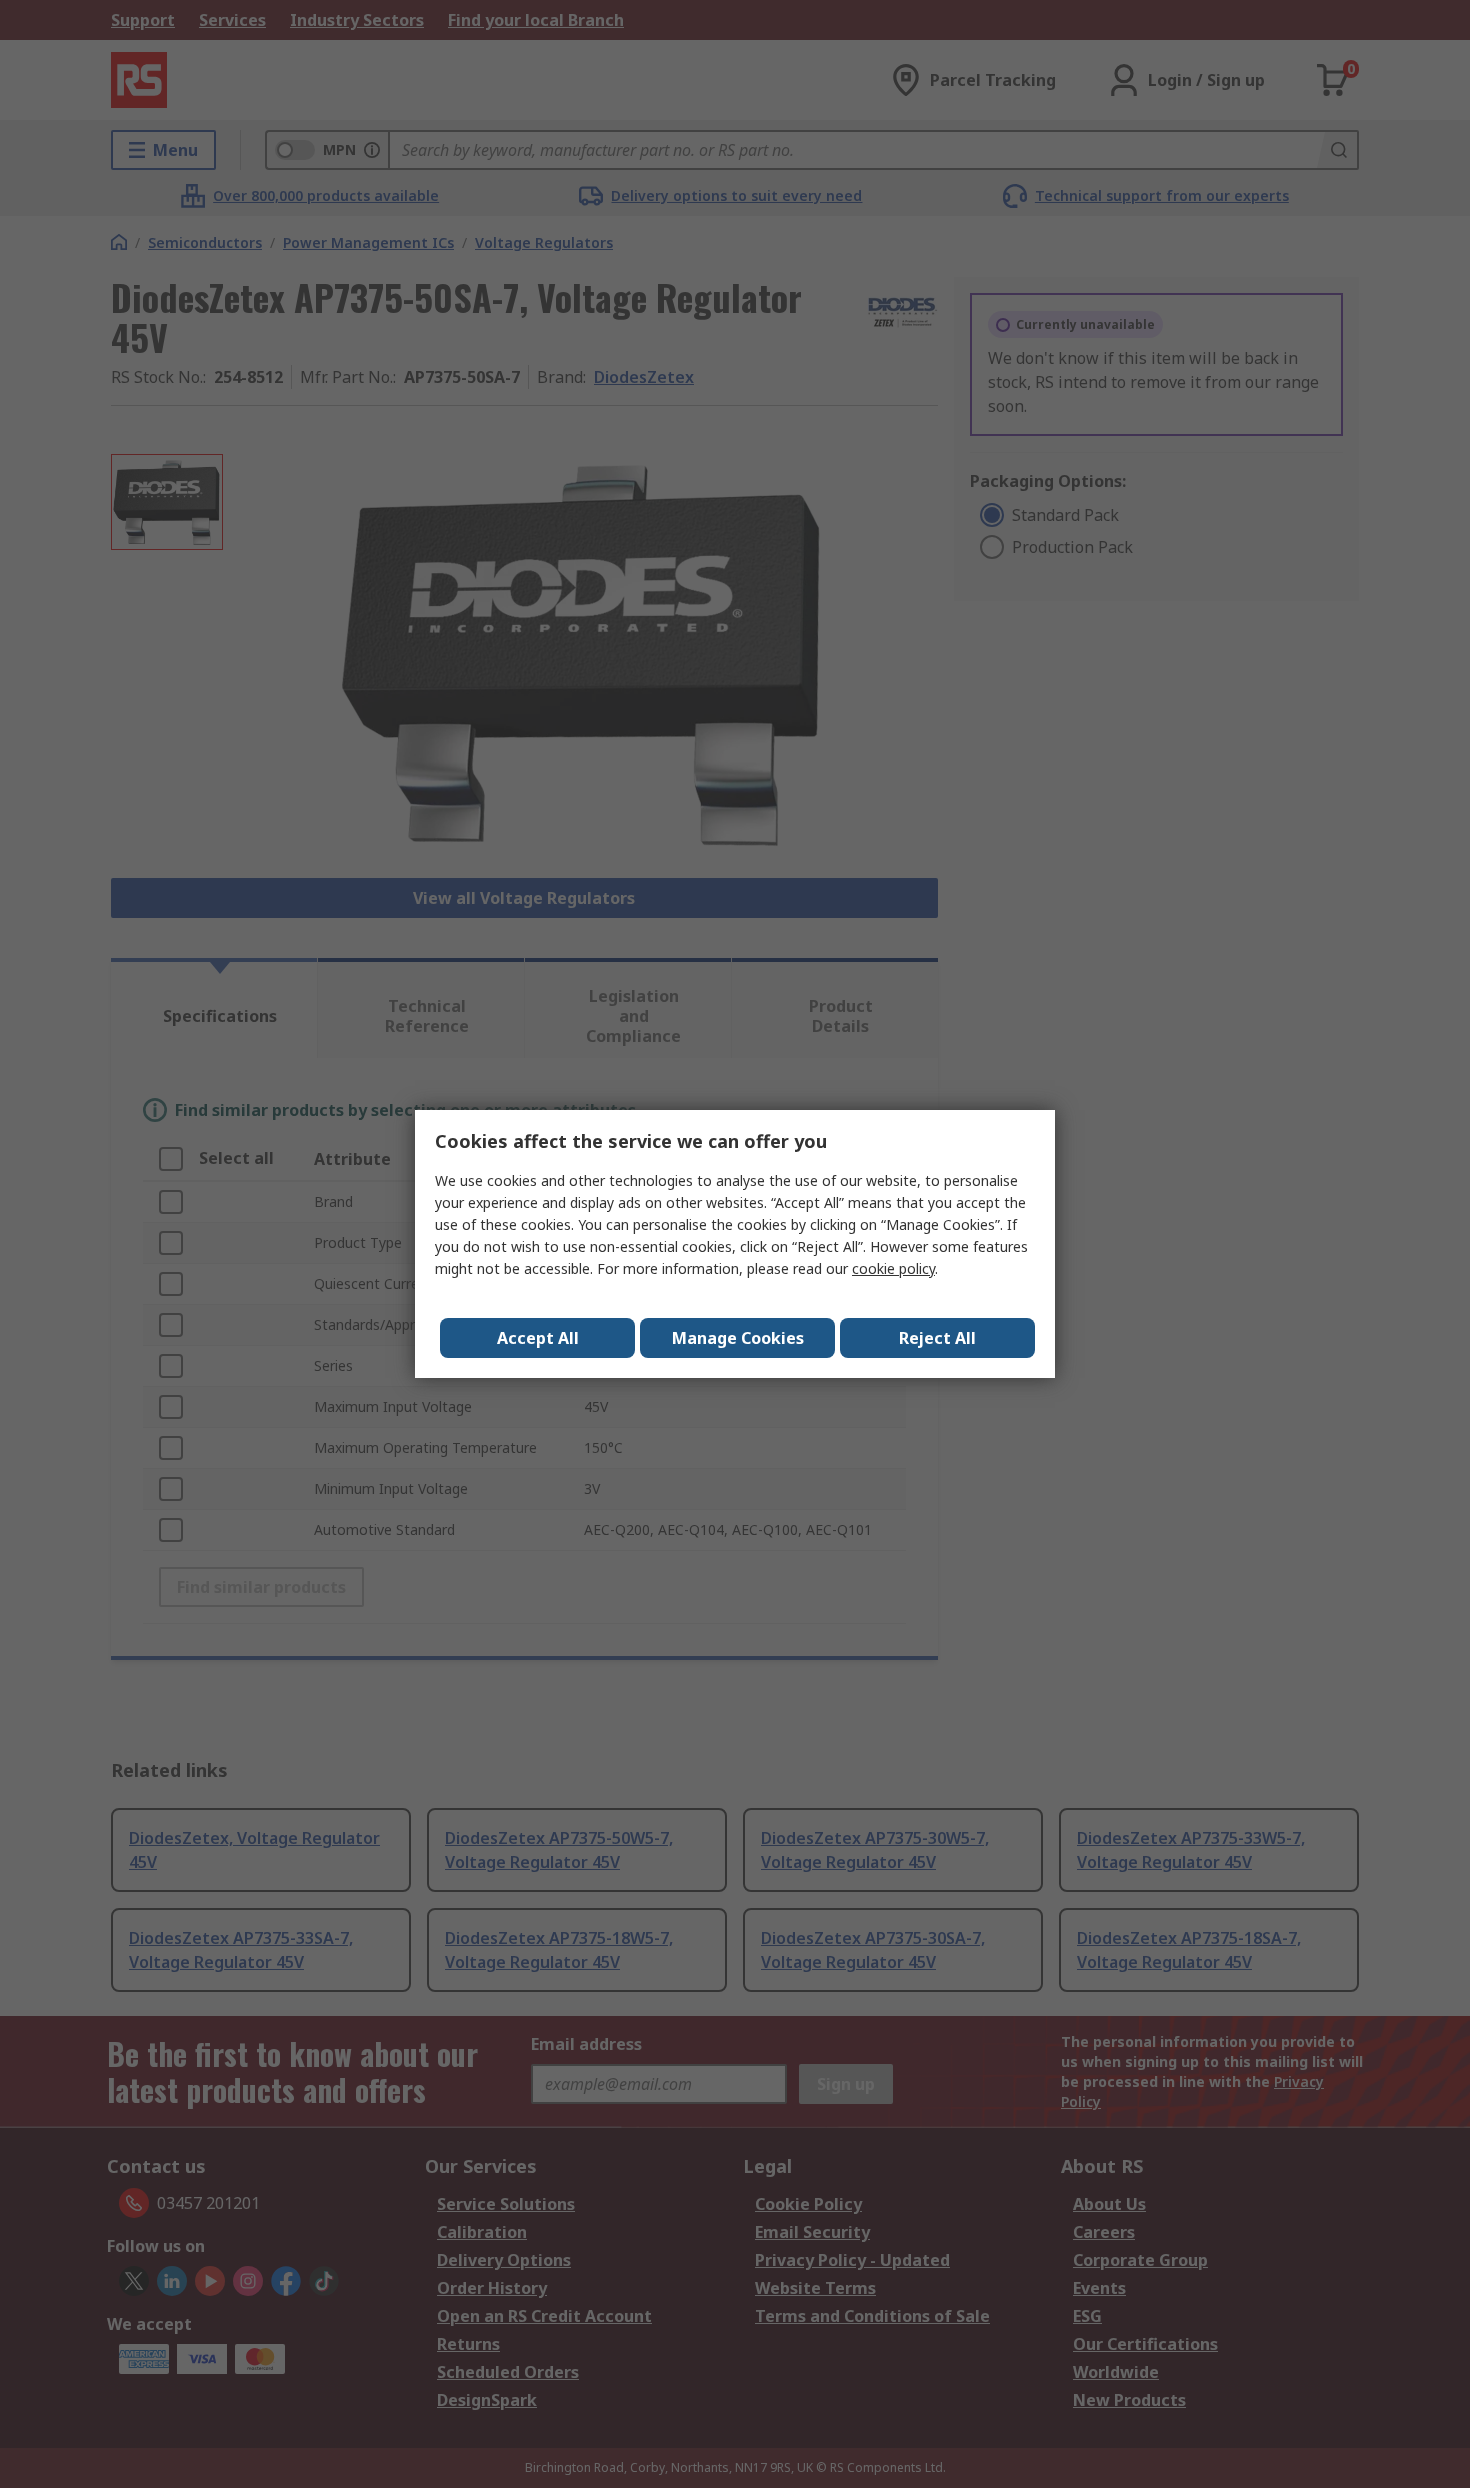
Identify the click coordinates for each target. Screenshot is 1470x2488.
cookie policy (893, 1268)
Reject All (937, 1338)
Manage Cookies (738, 1338)
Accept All (538, 1338)
